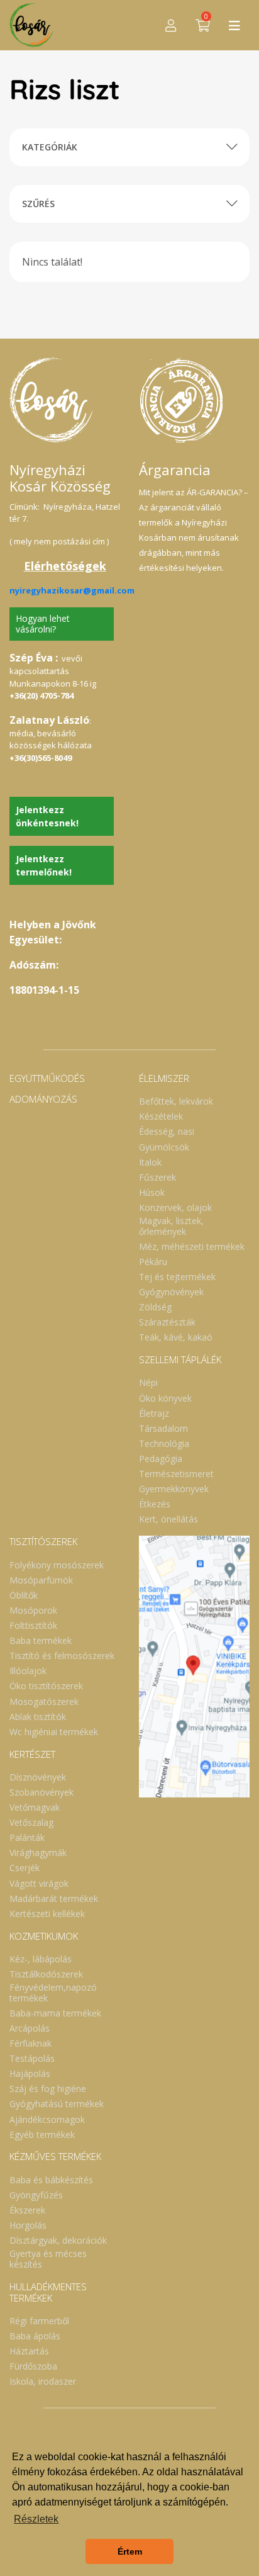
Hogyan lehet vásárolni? (43, 624)
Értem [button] (130, 2551)
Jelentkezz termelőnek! (44, 865)
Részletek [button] (36, 2519)
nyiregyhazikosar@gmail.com (72, 590)
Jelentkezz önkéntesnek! (47, 816)
